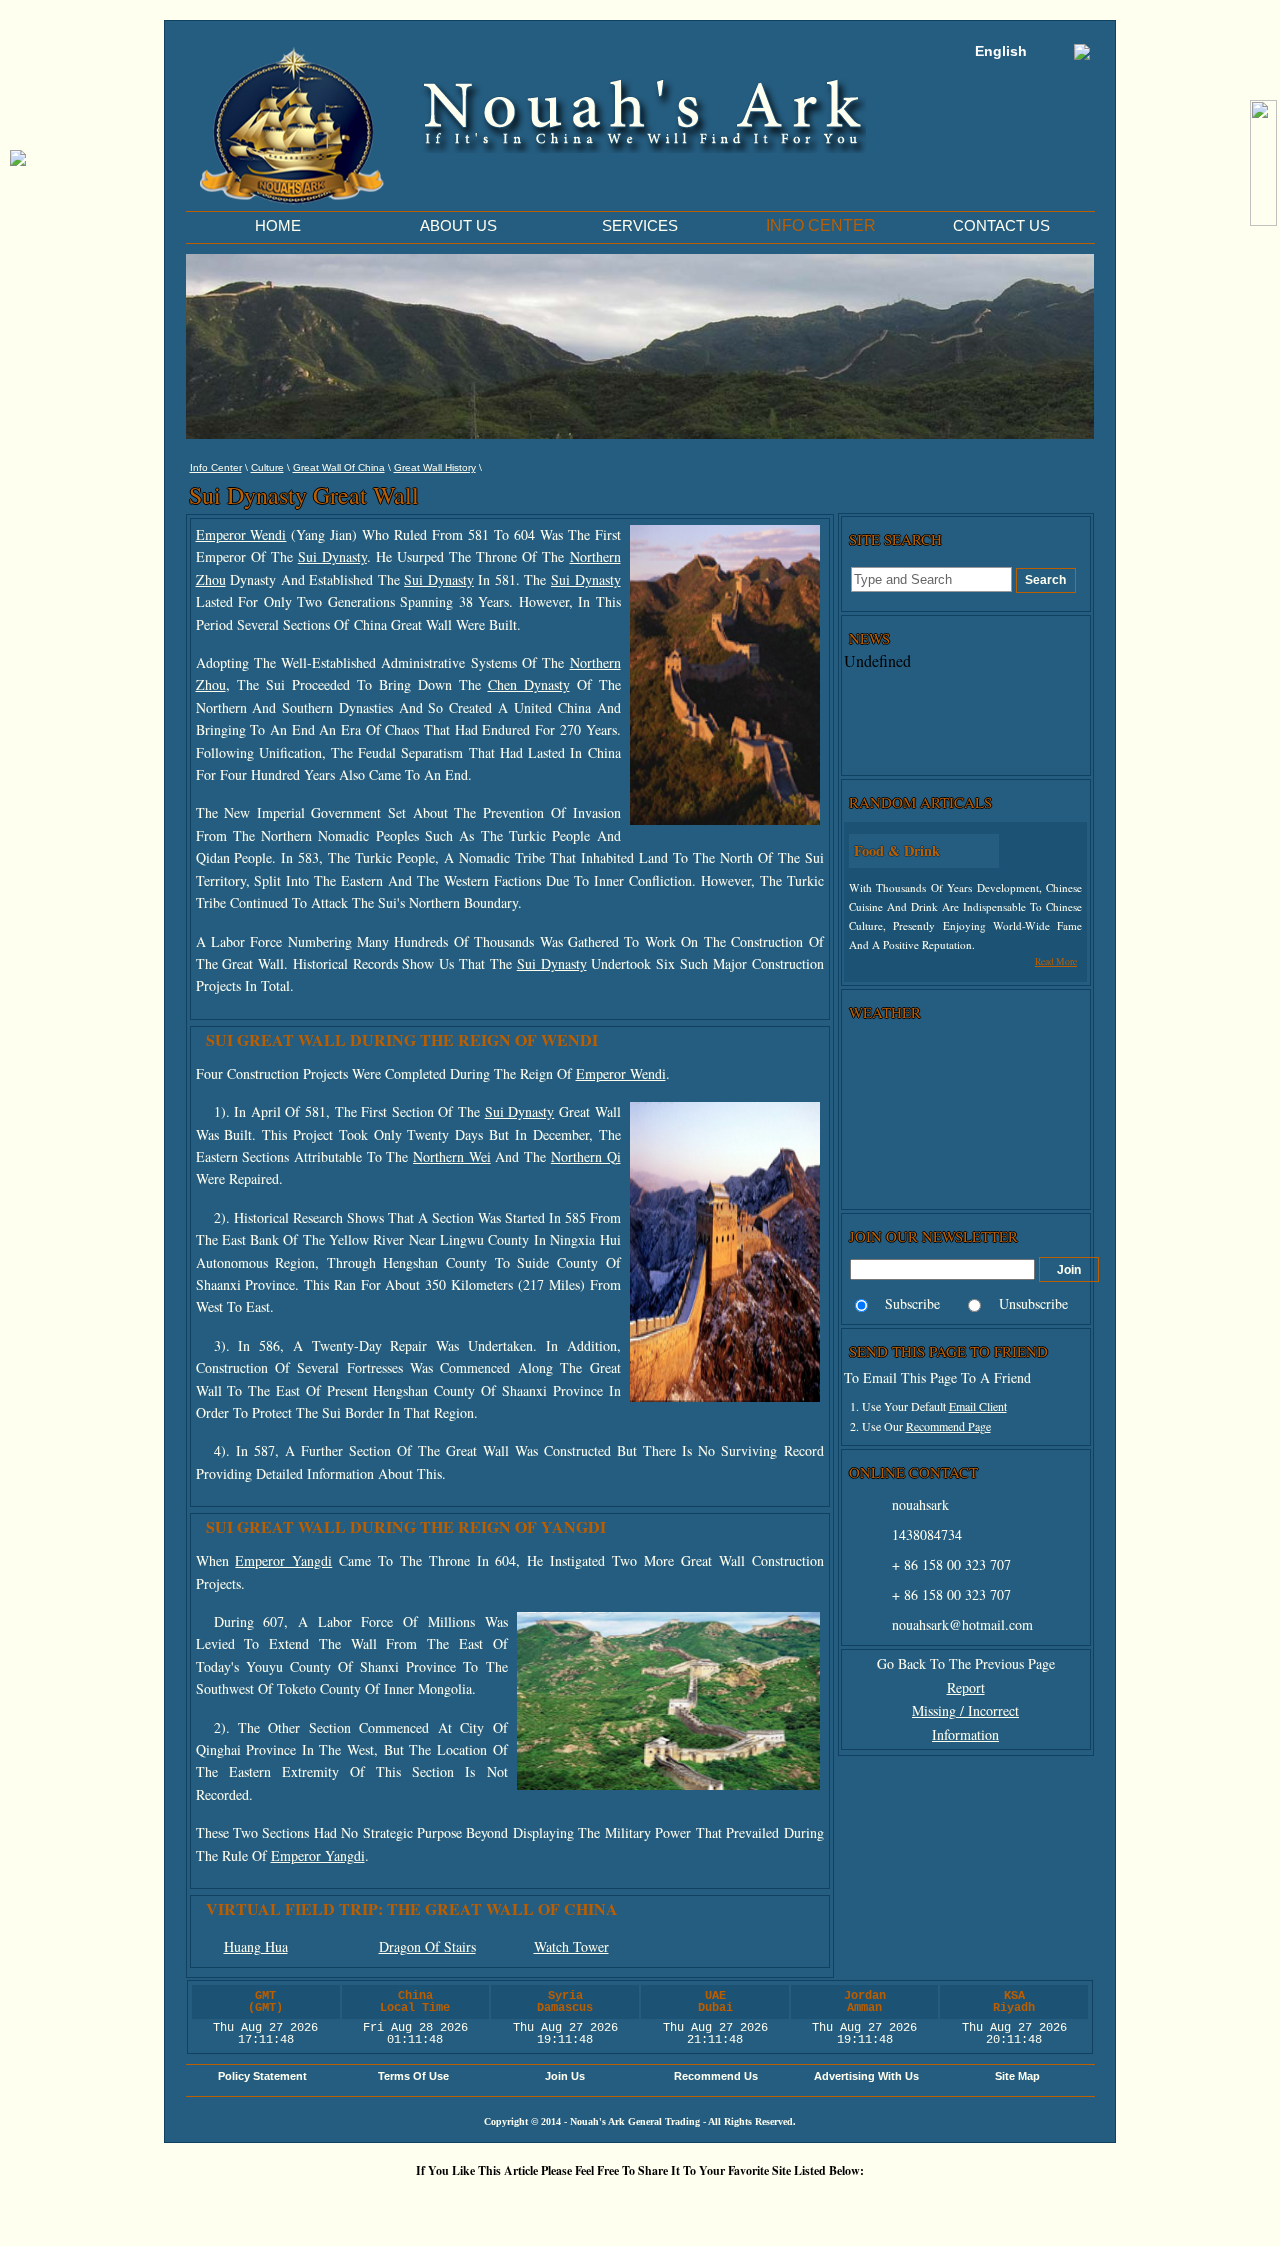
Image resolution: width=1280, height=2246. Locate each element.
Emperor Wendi (241, 534)
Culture (267, 467)
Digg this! (405, 2204)
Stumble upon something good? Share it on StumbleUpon (585, 2204)
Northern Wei (452, 1156)
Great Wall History (435, 467)
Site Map (1017, 2076)
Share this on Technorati (705, 2204)
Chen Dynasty (529, 684)
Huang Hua (256, 1946)
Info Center (216, 467)
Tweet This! (465, 2204)
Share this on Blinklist (765, 2204)
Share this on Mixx (645, 2204)
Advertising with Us (866, 2076)
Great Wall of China (339, 467)
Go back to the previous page (966, 1663)
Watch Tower (571, 1946)
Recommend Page (948, 1426)
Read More (1056, 961)
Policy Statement (262, 2076)
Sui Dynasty (332, 556)
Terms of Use (413, 2076)
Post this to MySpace (945, 2204)
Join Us (565, 2076)
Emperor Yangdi (283, 1560)
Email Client (978, 1406)
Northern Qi (586, 1156)
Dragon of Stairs (427, 1946)
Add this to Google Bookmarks (345, 2204)
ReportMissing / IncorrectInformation (965, 1711)
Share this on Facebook (885, 2204)
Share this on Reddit (525, 2204)
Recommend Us (716, 2076)
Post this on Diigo (825, 2204)
